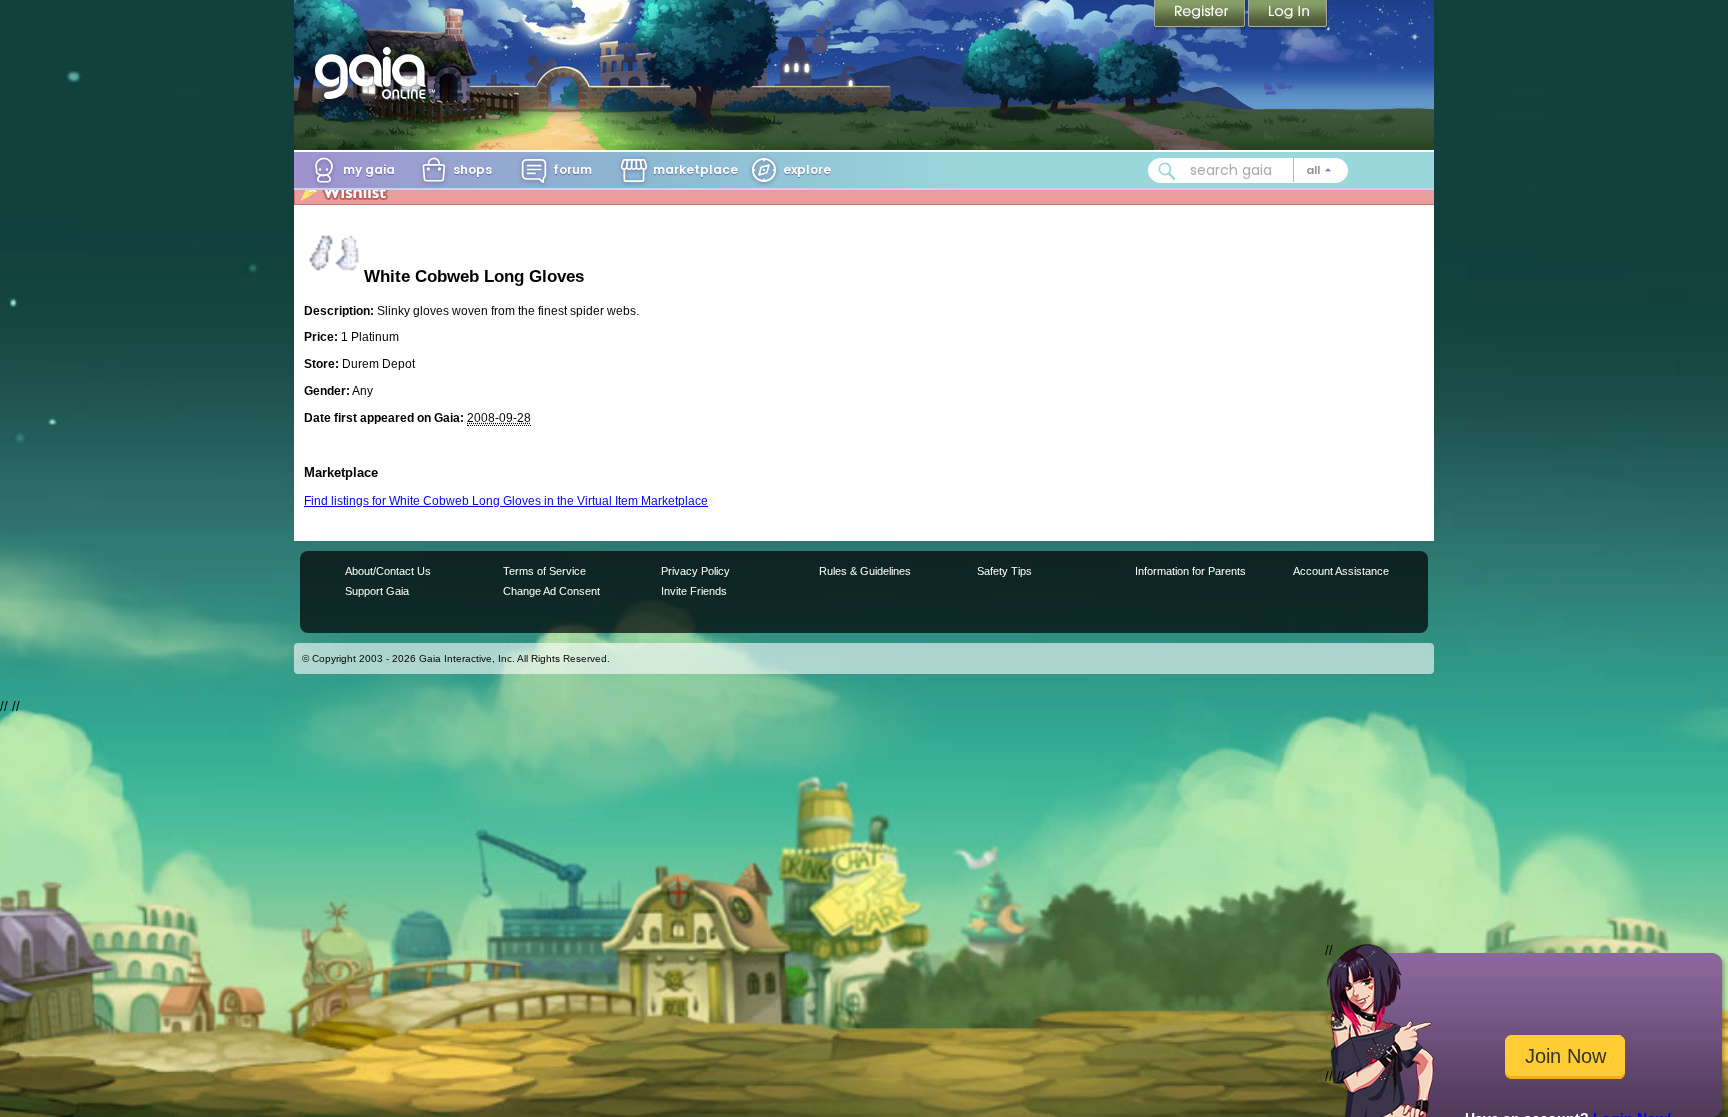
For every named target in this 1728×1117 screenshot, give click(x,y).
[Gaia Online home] (375, 73)
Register (1201, 15)
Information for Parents (1190, 571)
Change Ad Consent (551, 591)
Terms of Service (544, 571)
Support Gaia (377, 591)
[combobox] (1248, 170)
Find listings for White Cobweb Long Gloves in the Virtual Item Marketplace (506, 501)
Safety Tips (1004, 571)
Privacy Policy (695, 571)
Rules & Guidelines (865, 571)
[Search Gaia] (1167, 171)
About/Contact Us (388, 571)
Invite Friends (694, 591)
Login (1288, 15)
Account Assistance (1341, 571)
